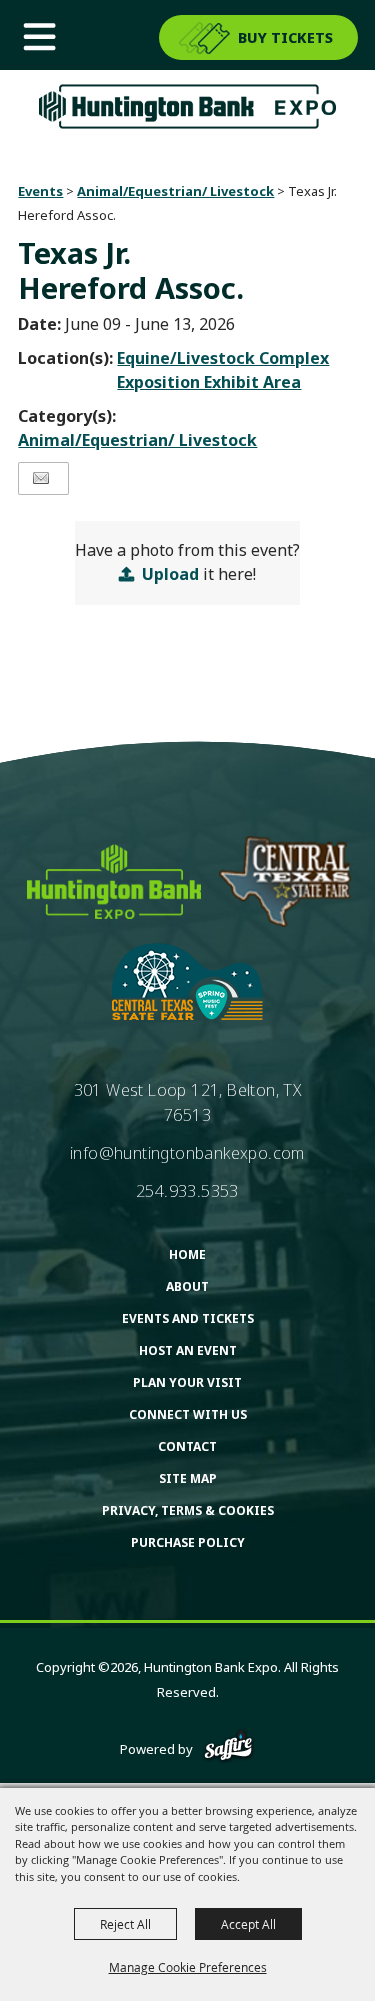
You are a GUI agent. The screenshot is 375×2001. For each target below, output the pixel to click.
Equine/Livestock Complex (223, 358)
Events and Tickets (188, 1318)
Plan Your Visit (187, 1382)
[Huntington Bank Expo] (188, 106)
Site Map (188, 1478)
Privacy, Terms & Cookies (188, 1510)
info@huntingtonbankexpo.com (187, 1153)
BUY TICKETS (285, 37)
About (187, 1286)
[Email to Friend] (41, 478)
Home (187, 1254)
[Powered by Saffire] (228, 1749)
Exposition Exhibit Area (209, 382)
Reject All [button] (125, 1924)
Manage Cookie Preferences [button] (188, 1967)
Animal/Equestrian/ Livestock (175, 191)
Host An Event (188, 1350)
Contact (187, 1446)
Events (40, 191)
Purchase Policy (188, 1542)
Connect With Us (188, 1414)
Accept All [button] (248, 1924)
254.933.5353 (187, 1191)
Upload (170, 574)
